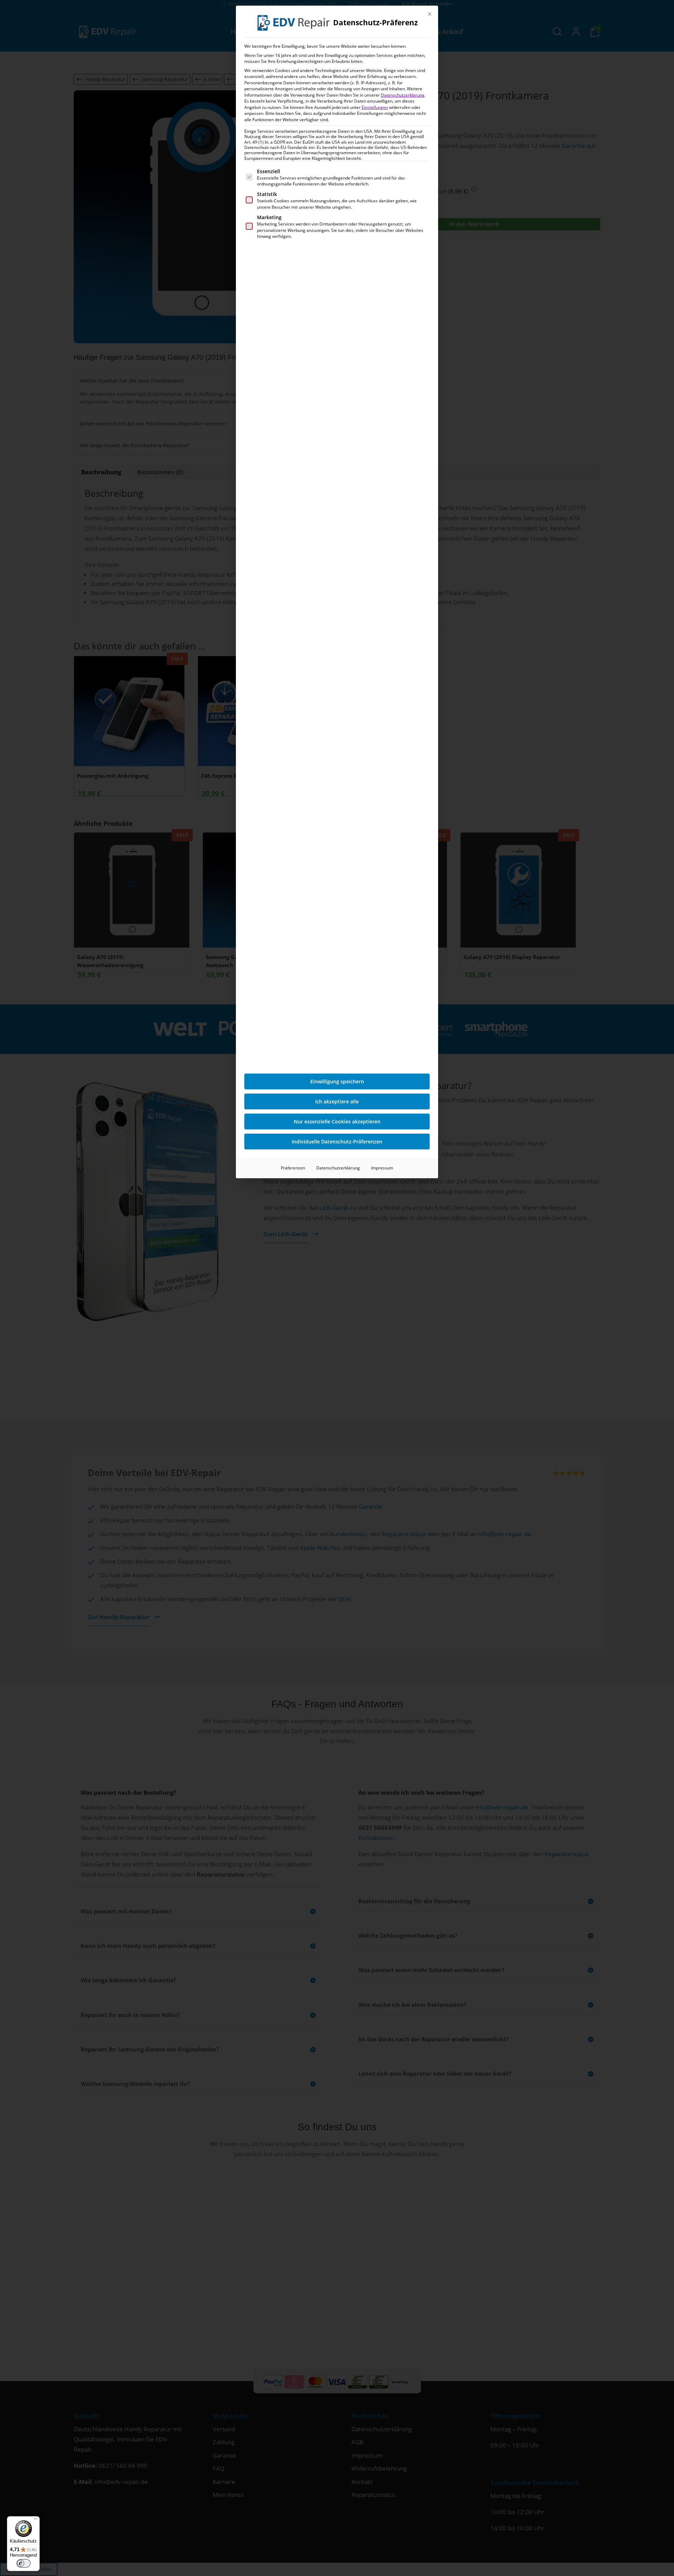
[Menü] (35, 2520)
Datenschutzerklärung (403, 95)
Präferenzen (293, 1168)
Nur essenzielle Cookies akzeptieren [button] (337, 1121)
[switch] (24, 2563)
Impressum (382, 1168)
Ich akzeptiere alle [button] (337, 1101)
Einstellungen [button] (375, 107)
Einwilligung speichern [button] (337, 1081)
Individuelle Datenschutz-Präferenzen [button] (337, 1142)
